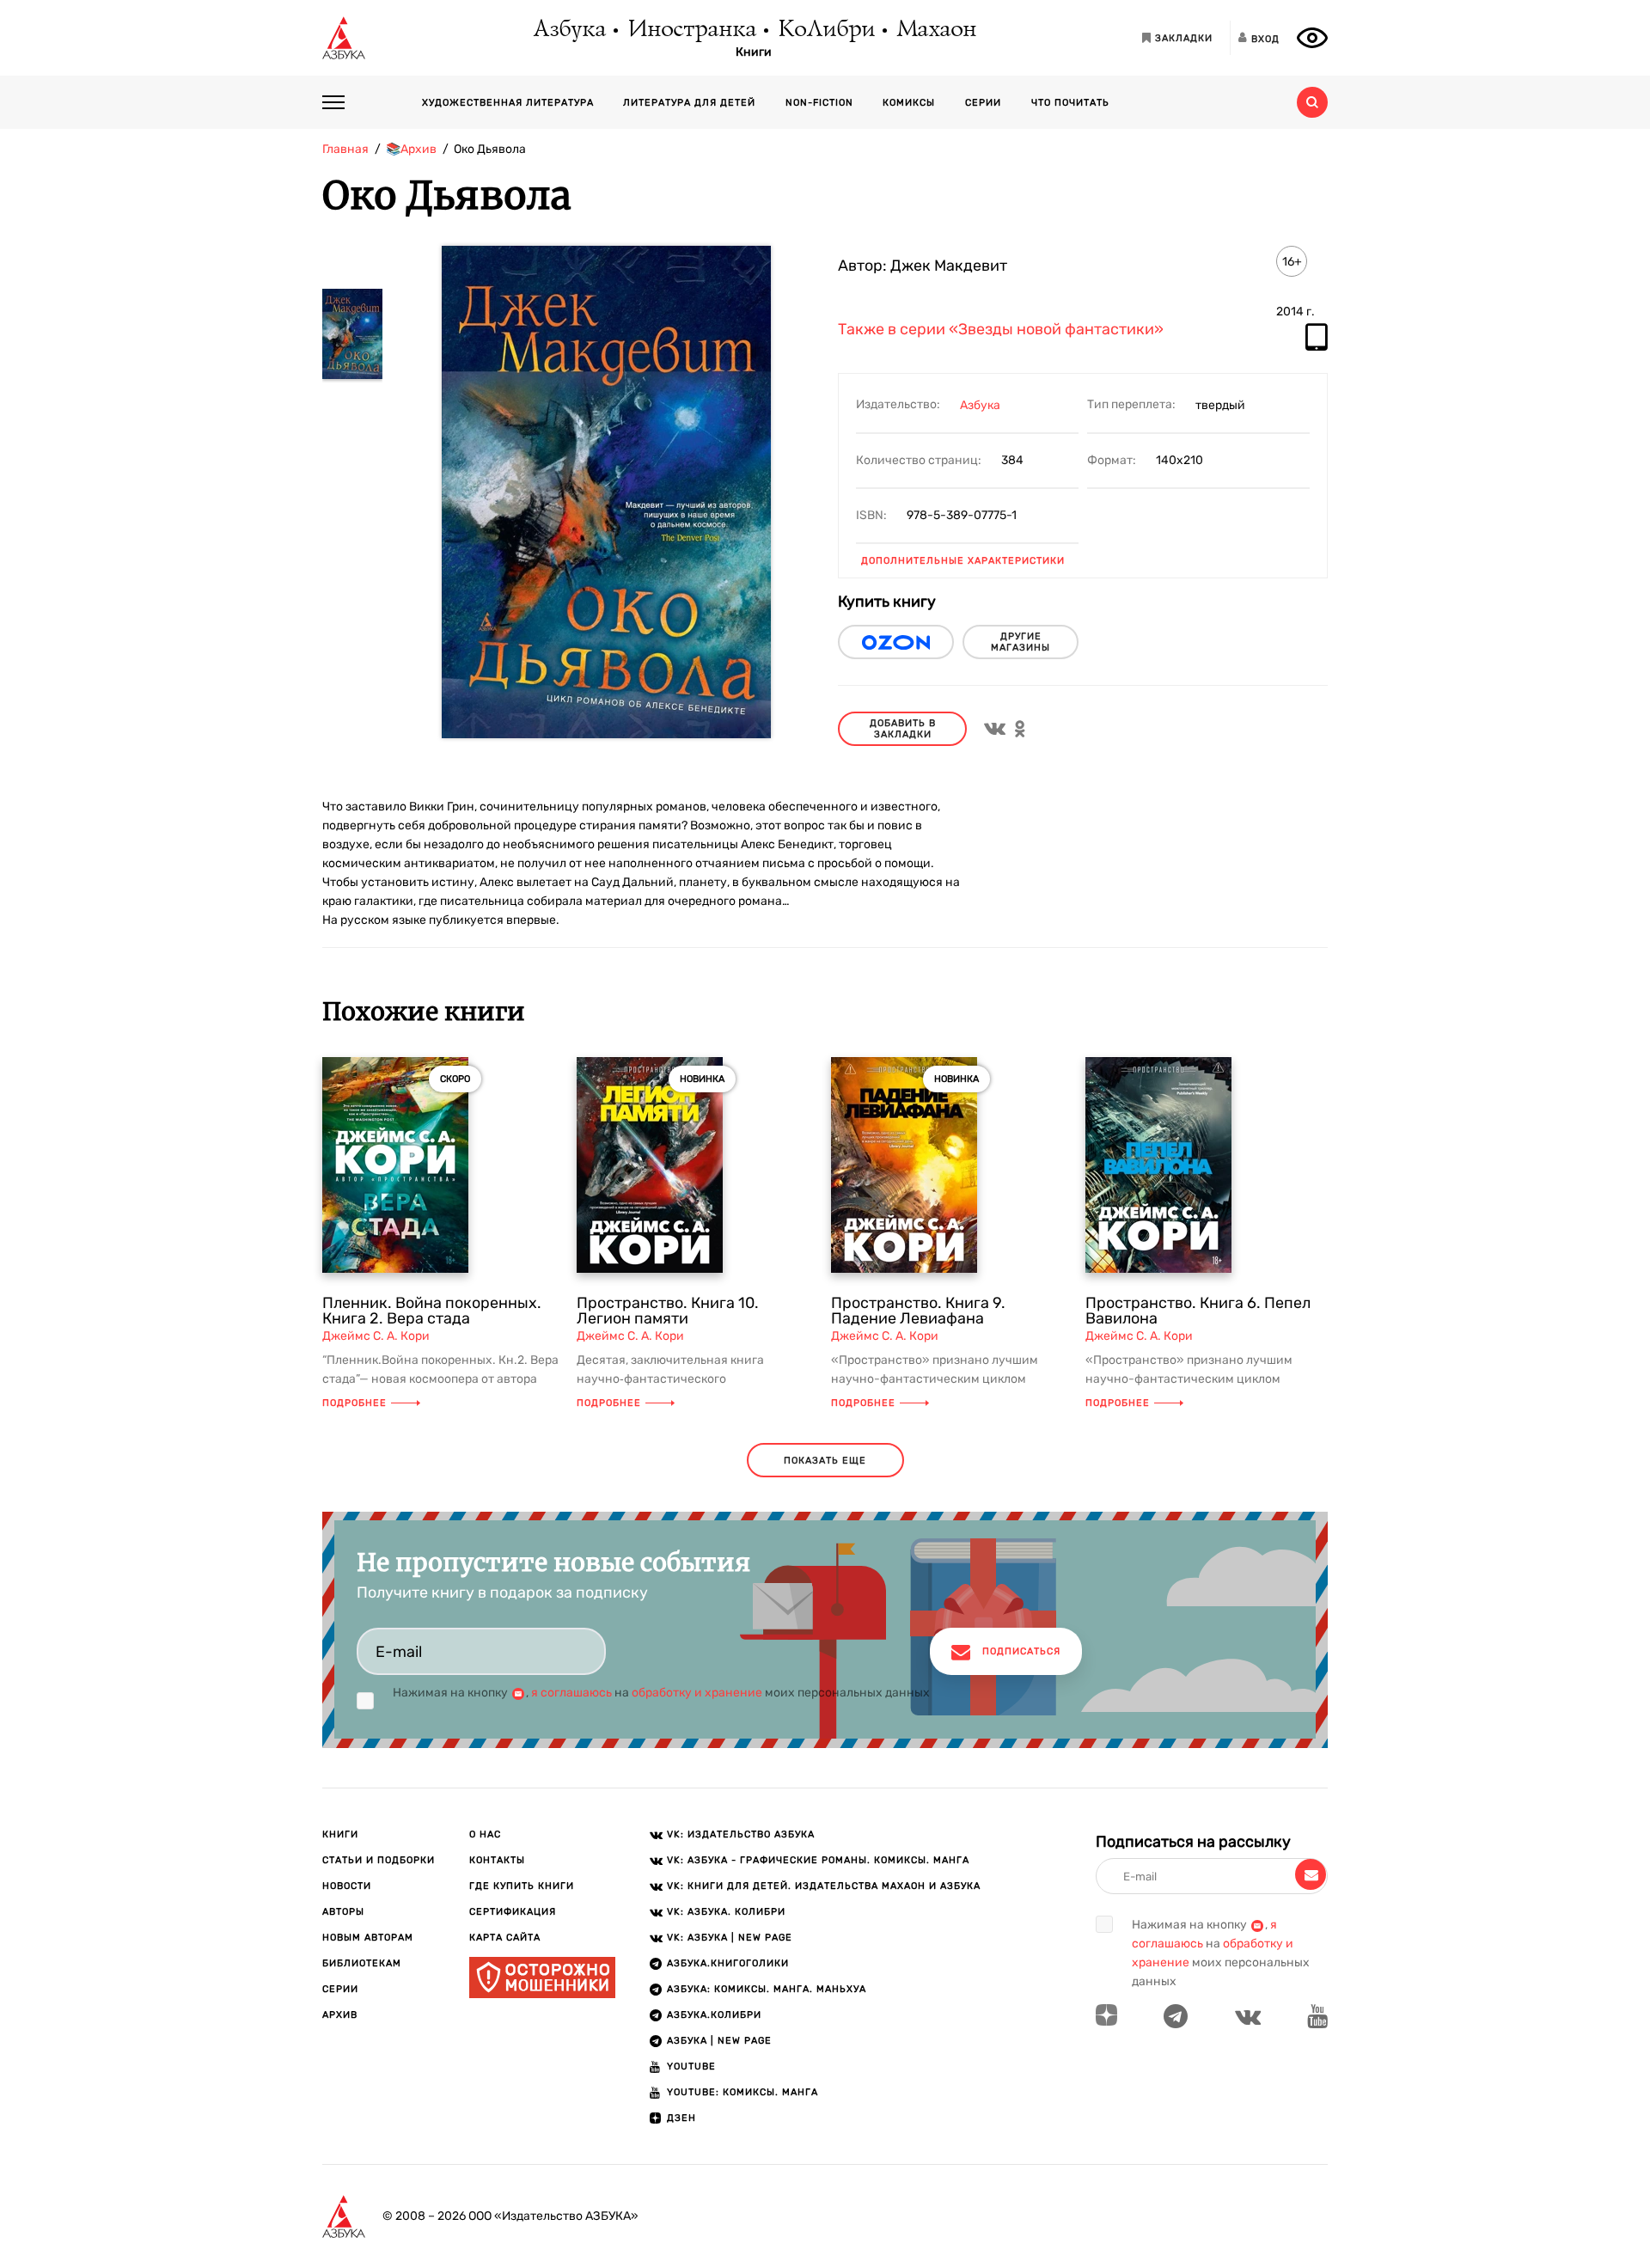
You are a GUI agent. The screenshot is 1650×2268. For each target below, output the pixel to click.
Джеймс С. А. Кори (376, 1336)
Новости (347, 1886)
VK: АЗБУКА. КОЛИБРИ (726, 1912)
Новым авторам (368, 1938)
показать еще (825, 1461)
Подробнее (354, 1403)
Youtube (691, 2066)
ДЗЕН (681, 2118)
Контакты (497, 1860)
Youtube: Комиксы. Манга (742, 2092)
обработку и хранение (697, 1693)
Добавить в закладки (903, 729)
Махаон (935, 30)
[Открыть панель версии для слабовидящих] (1312, 38)
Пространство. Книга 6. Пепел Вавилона (1198, 1311)
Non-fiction (819, 103)
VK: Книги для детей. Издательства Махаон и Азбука (824, 1886)
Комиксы (909, 103)
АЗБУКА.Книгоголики (728, 1963)
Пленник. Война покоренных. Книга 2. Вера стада (432, 1311)
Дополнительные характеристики (963, 561)
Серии (983, 103)
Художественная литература (508, 103)
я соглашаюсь (571, 1693)
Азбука (568, 30)
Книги (754, 52)
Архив (340, 2015)
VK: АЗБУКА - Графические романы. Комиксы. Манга (818, 1860)
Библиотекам (362, 1963)
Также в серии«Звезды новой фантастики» (1001, 330)
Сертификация (513, 1912)
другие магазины (1021, 642)
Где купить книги (522, 1886)
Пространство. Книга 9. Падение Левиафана (918, 1311)
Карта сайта (505, 1938)
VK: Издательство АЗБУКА (741, 1834)
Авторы (343, 1912)
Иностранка (691, 30)
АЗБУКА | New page (719, 2041)
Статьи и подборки (379, 1860)
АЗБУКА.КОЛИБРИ (714, 2015)
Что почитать (1070, 103)
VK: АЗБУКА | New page (730, 1938)
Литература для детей (689, 103)
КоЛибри (825, 30)
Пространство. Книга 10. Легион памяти (668, 1311)
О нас (485, 1834)
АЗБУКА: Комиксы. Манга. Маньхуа (767, 1989)
